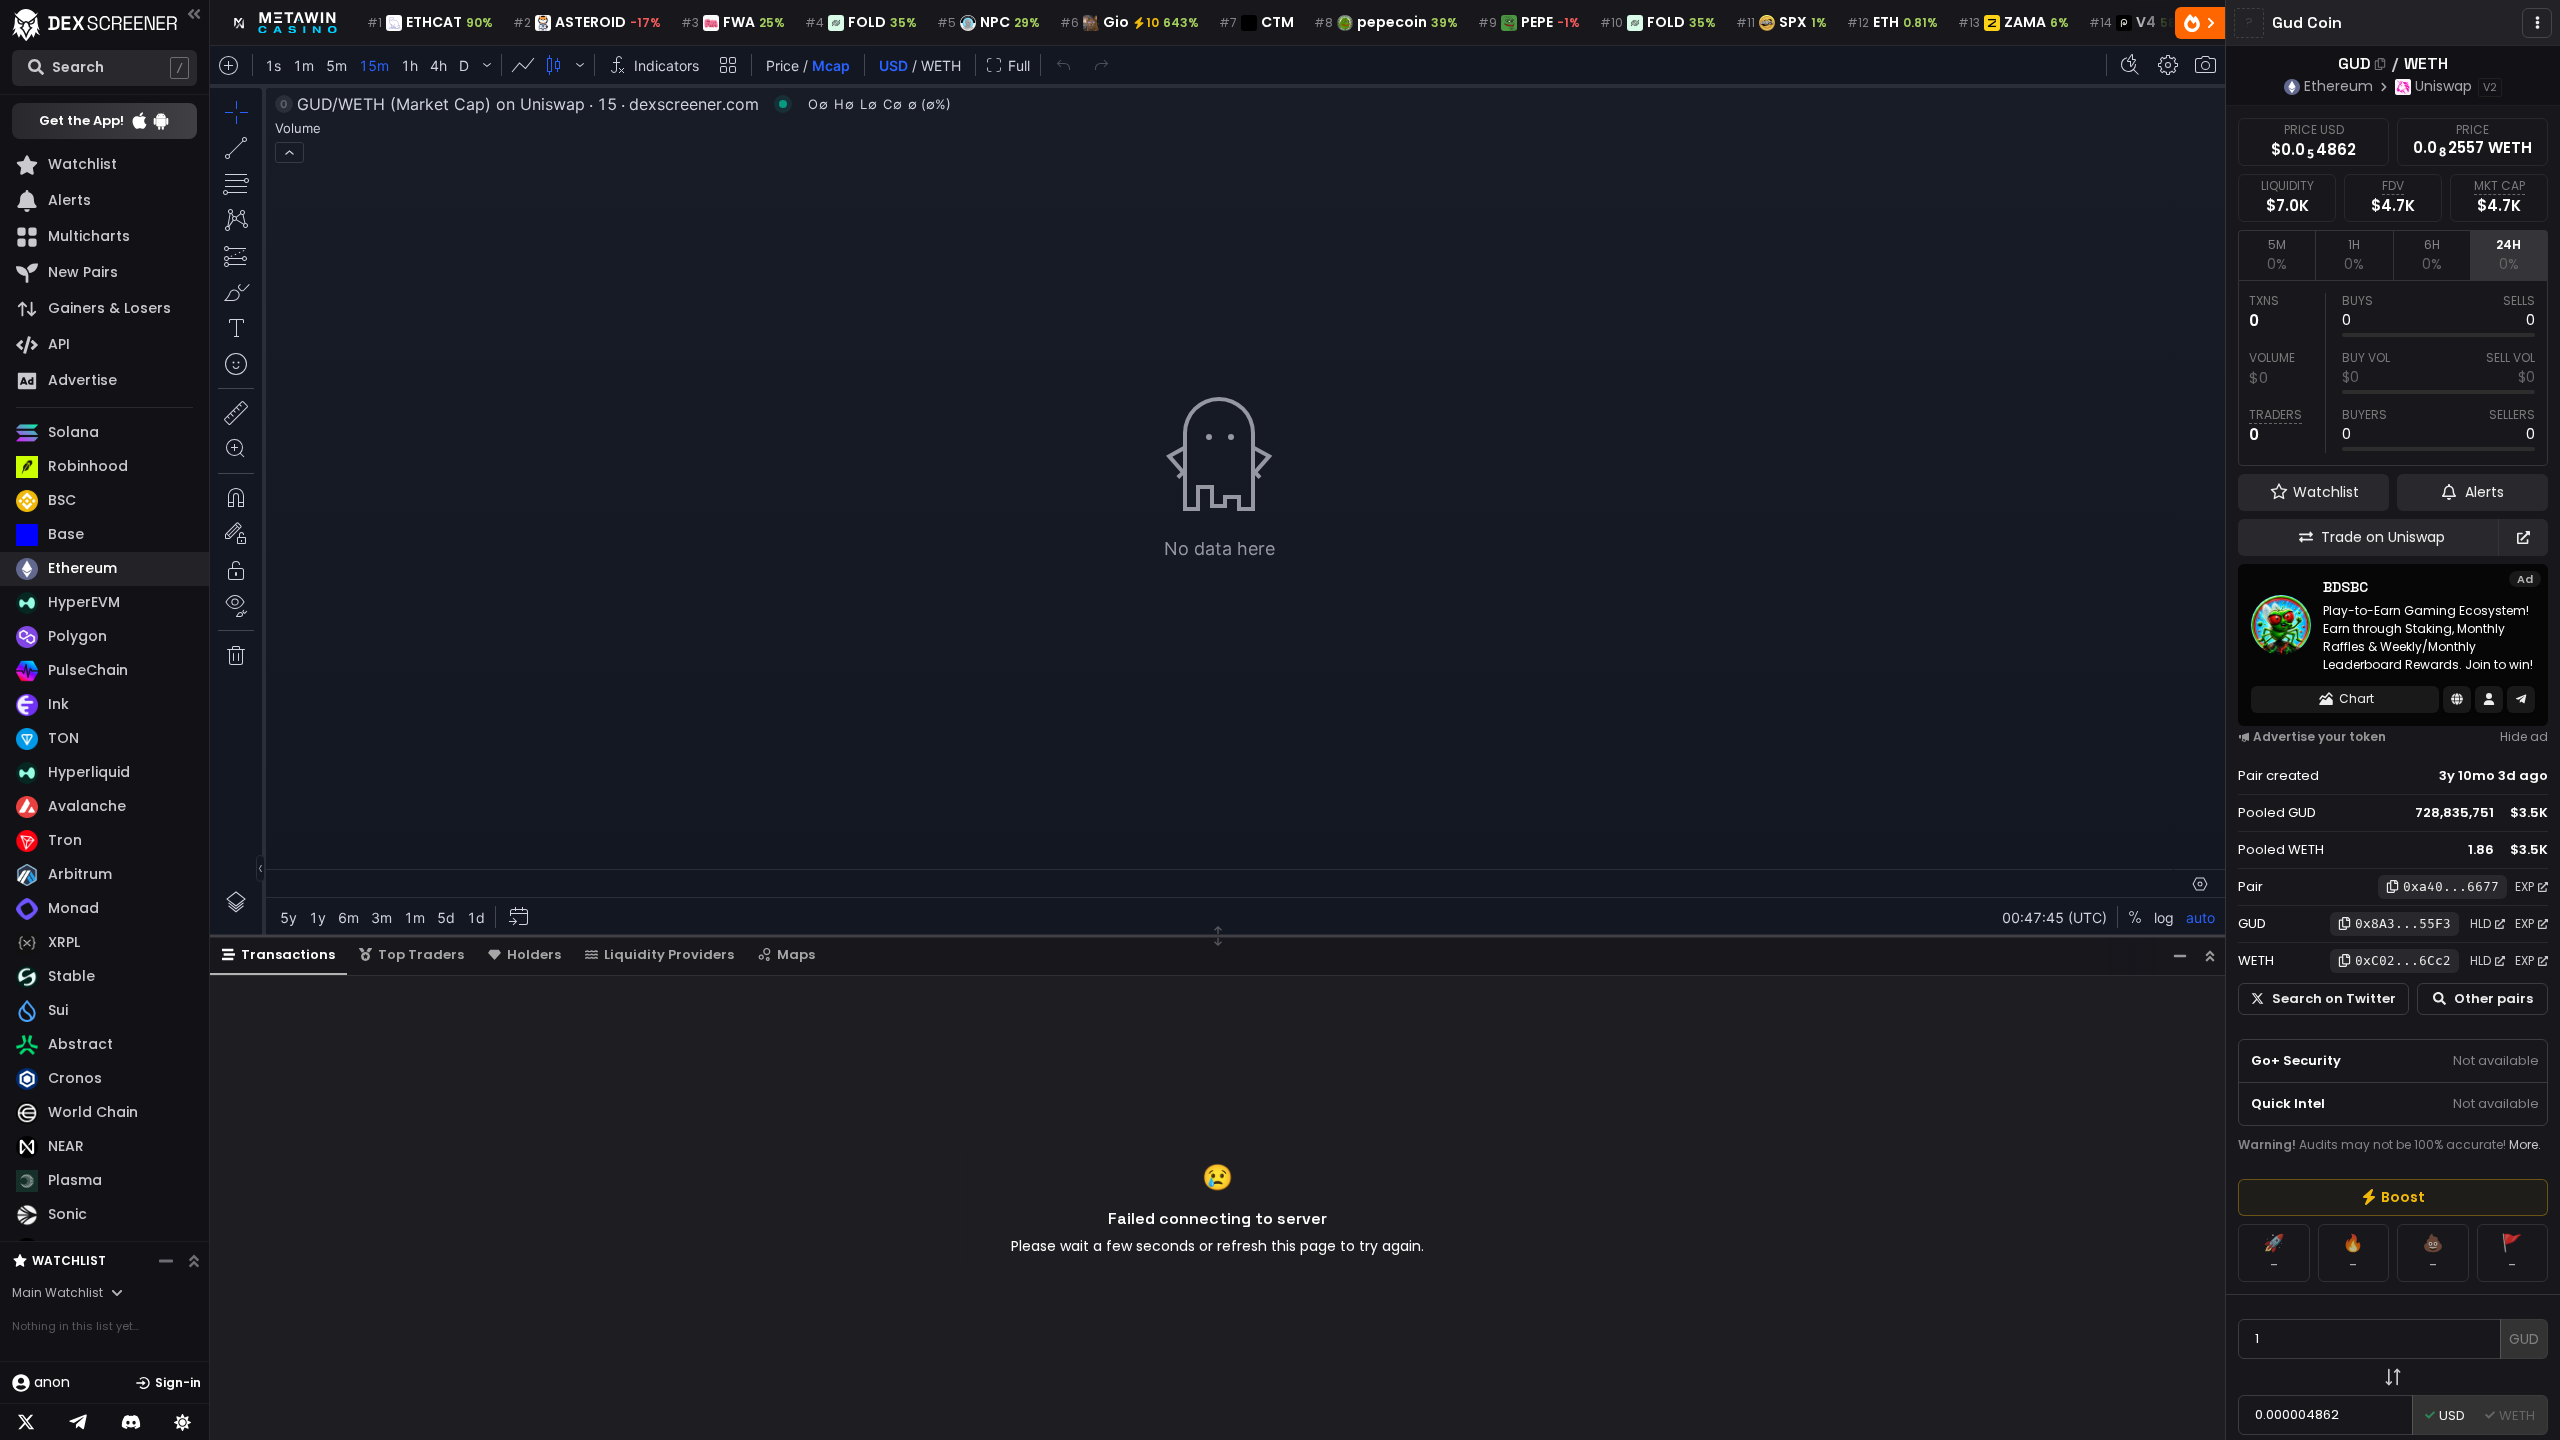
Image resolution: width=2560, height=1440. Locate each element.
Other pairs (2493, 998)
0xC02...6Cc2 (2403, 960)
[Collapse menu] (194, 13)
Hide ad (2524, 736)
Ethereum (2338, 86)
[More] (2537, 23)
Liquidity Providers (669, 954)
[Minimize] (2180, 955)
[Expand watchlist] (194, 1261)
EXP (2524, 886)
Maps (796, 954)
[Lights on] (183, 1422)
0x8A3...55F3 (2403, 923)
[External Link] (2523, 537)
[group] (2393, 1197)
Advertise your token (2319, 736)
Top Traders (421, 954)
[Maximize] (2210, 955)
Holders (534, 954)
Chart (2356, 698)
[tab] (2276, 255)
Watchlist (69, 1260)
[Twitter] (26, 1422)
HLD (2480, 923)
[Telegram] (78, 1422)
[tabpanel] (2393, 373)
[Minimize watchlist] (166, 1261)
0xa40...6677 (2451, 886)
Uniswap (2443, 86)
